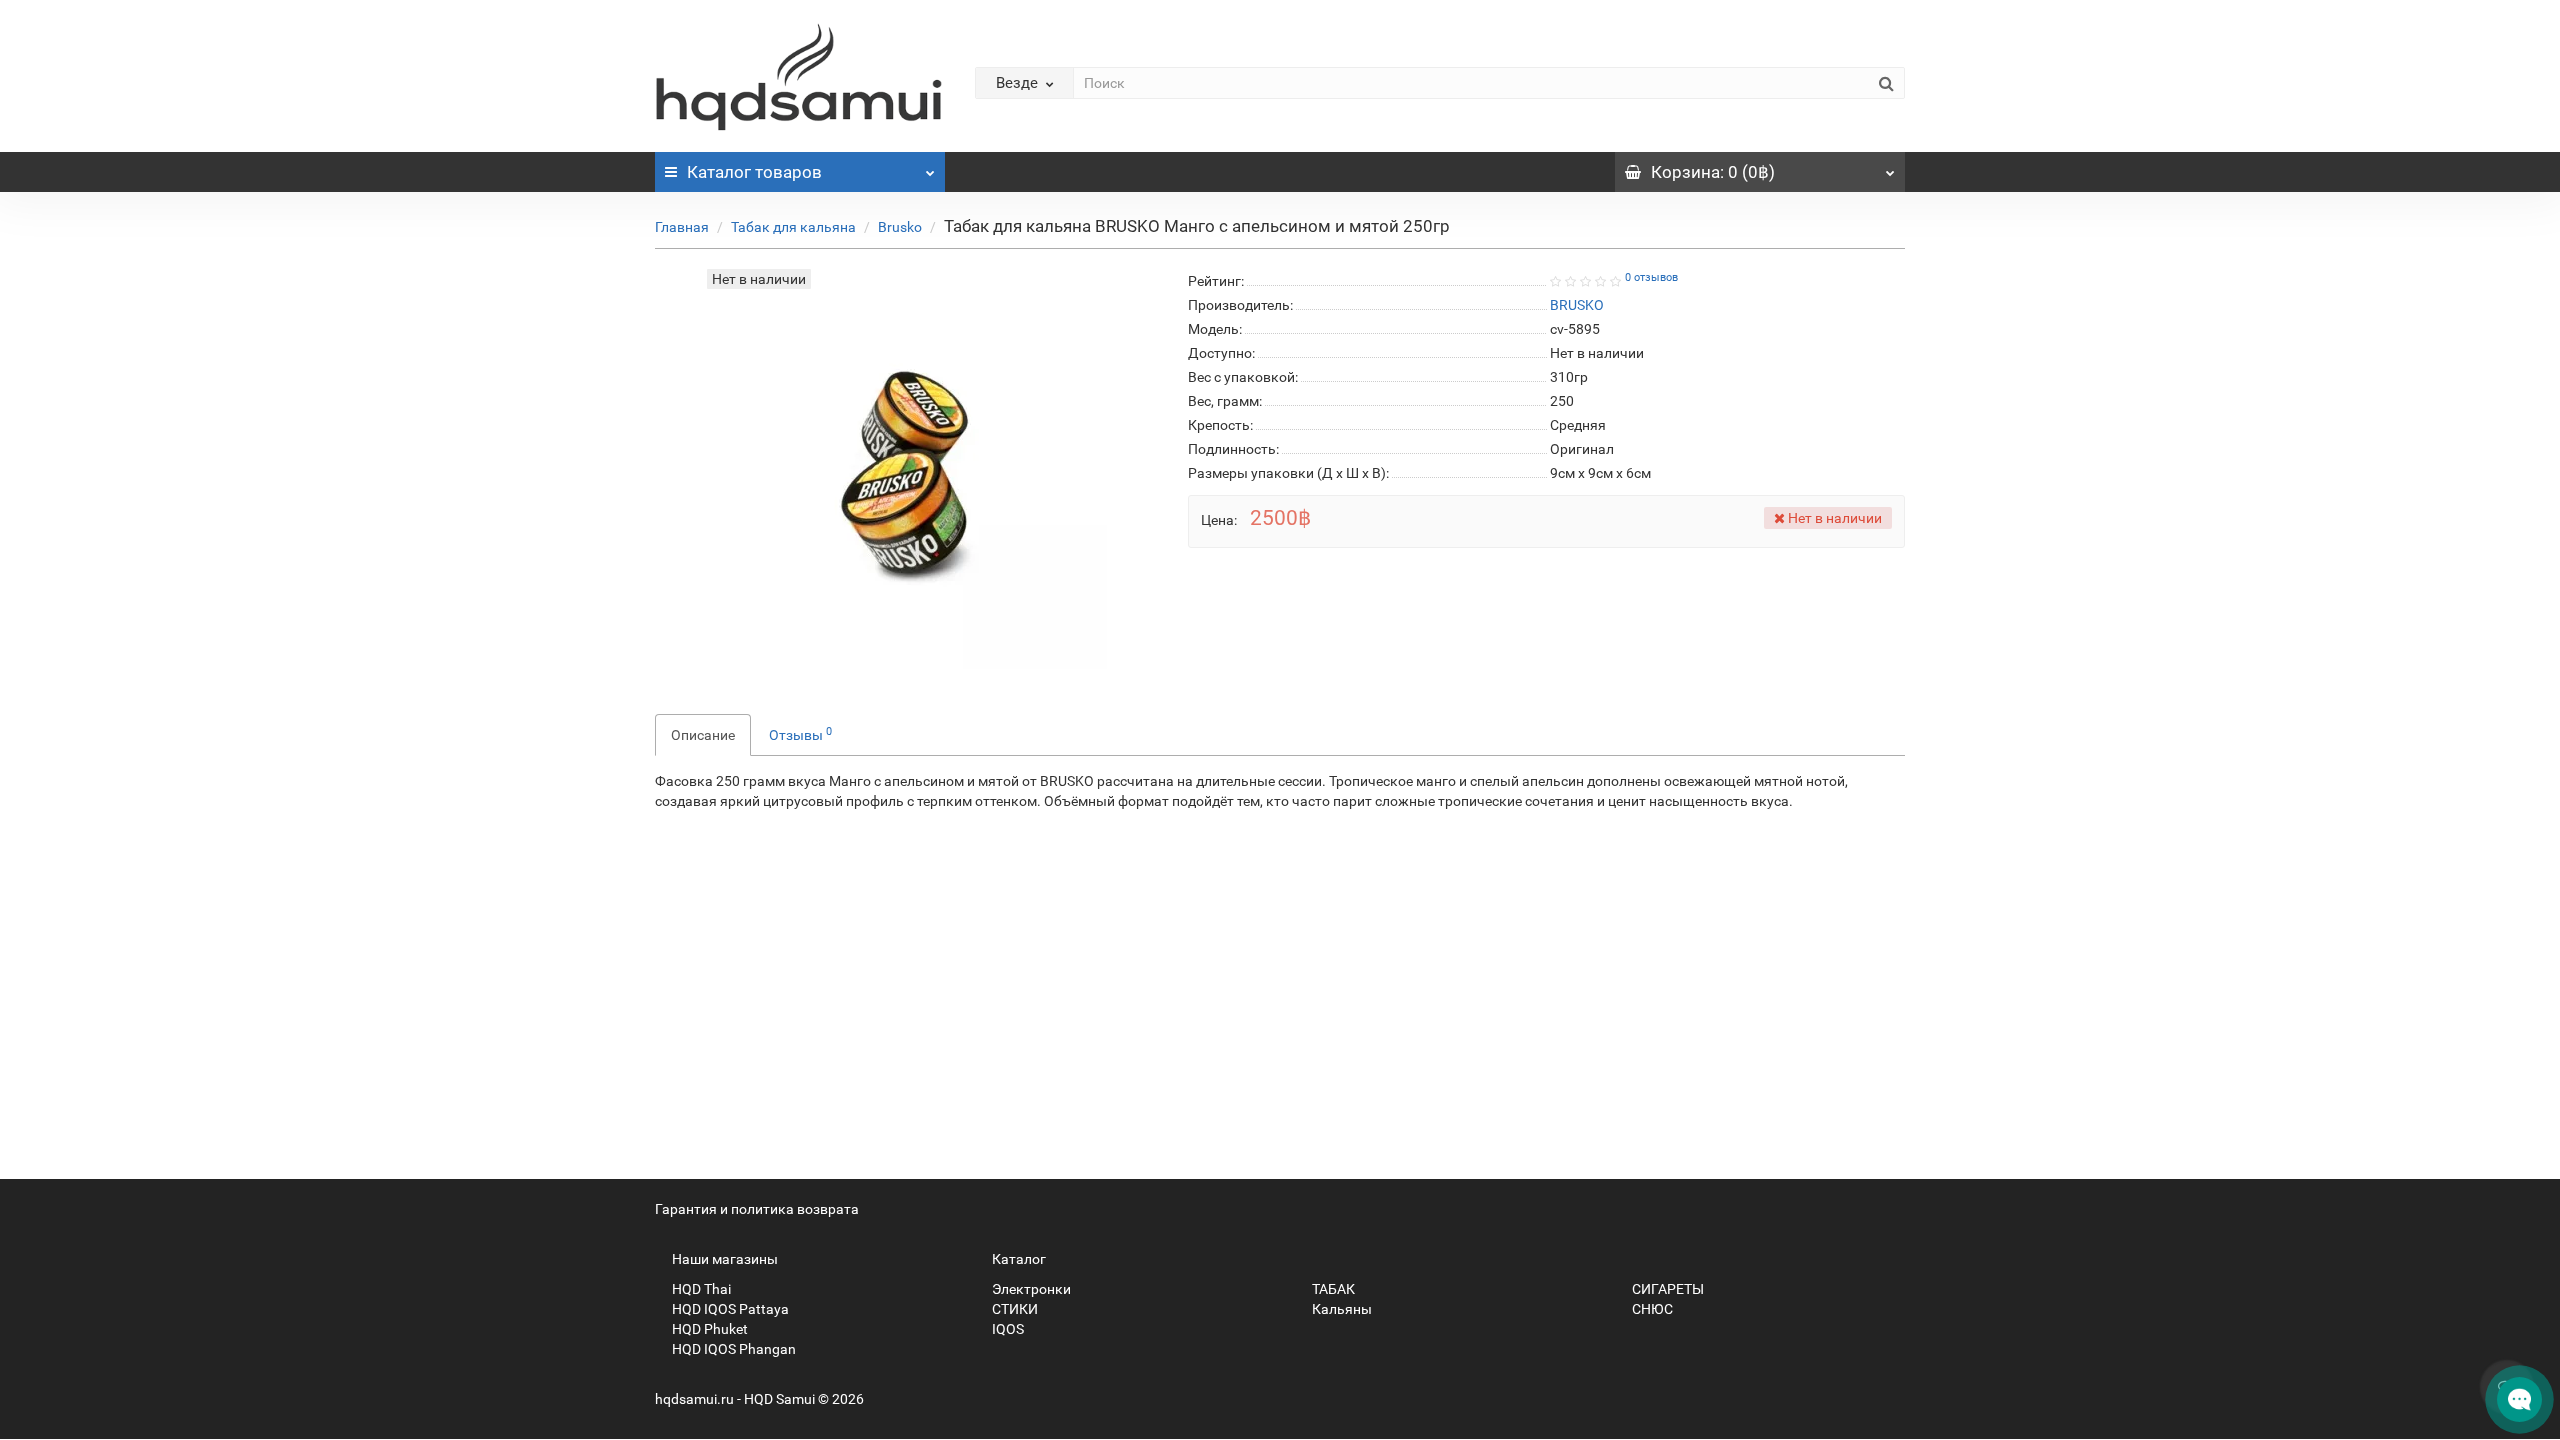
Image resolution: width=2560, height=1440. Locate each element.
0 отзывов (1651, 277)
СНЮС (1651, 1309)
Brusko (900, 227)
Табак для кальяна (793, 227)
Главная (682, 227)
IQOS (1006, 1329)
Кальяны (1340, 1309)
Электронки (1030, 1289)
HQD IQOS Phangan (732, 1349)
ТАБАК (1332, 1289)
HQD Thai (700, 1289)
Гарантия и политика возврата (757, 1209)
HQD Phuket (708, 1329)
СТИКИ (1013, 1309)
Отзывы (800, 734)
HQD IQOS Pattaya (729, 1309)
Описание (703, 735)
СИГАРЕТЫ (1666, 1289)
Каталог (754, 172)
